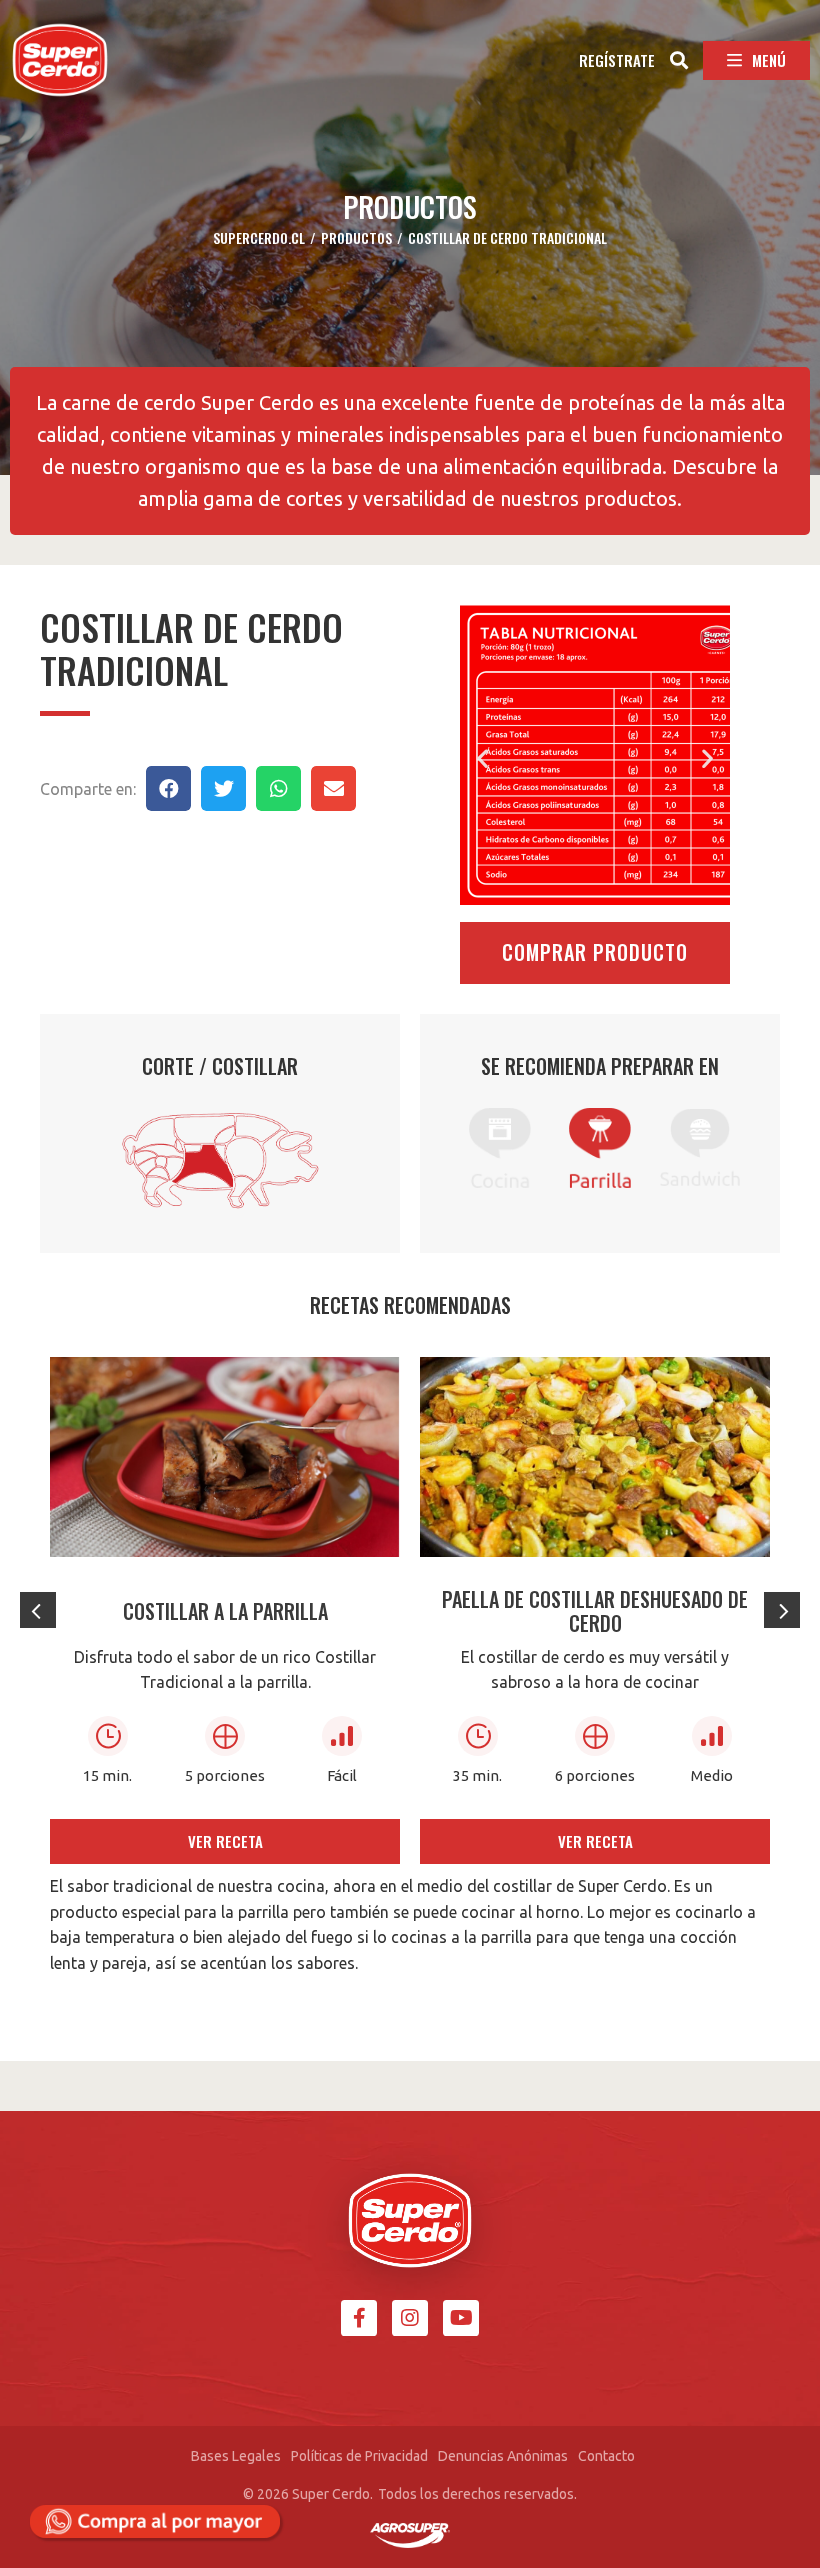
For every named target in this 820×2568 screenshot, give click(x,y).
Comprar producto (595, 952)
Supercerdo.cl (259, 237)
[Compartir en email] (333, 788)
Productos (356, 237)
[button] (617, 57)
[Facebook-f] (359, 2318)
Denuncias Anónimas (503, 2456)
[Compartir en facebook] (168, 788)
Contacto (606, 2456)
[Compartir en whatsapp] (278, 788)
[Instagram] (410, 2318)
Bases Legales (236, 2456)
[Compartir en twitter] (223, 788)
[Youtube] (461, 2318)
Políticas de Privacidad (359, 2456)
